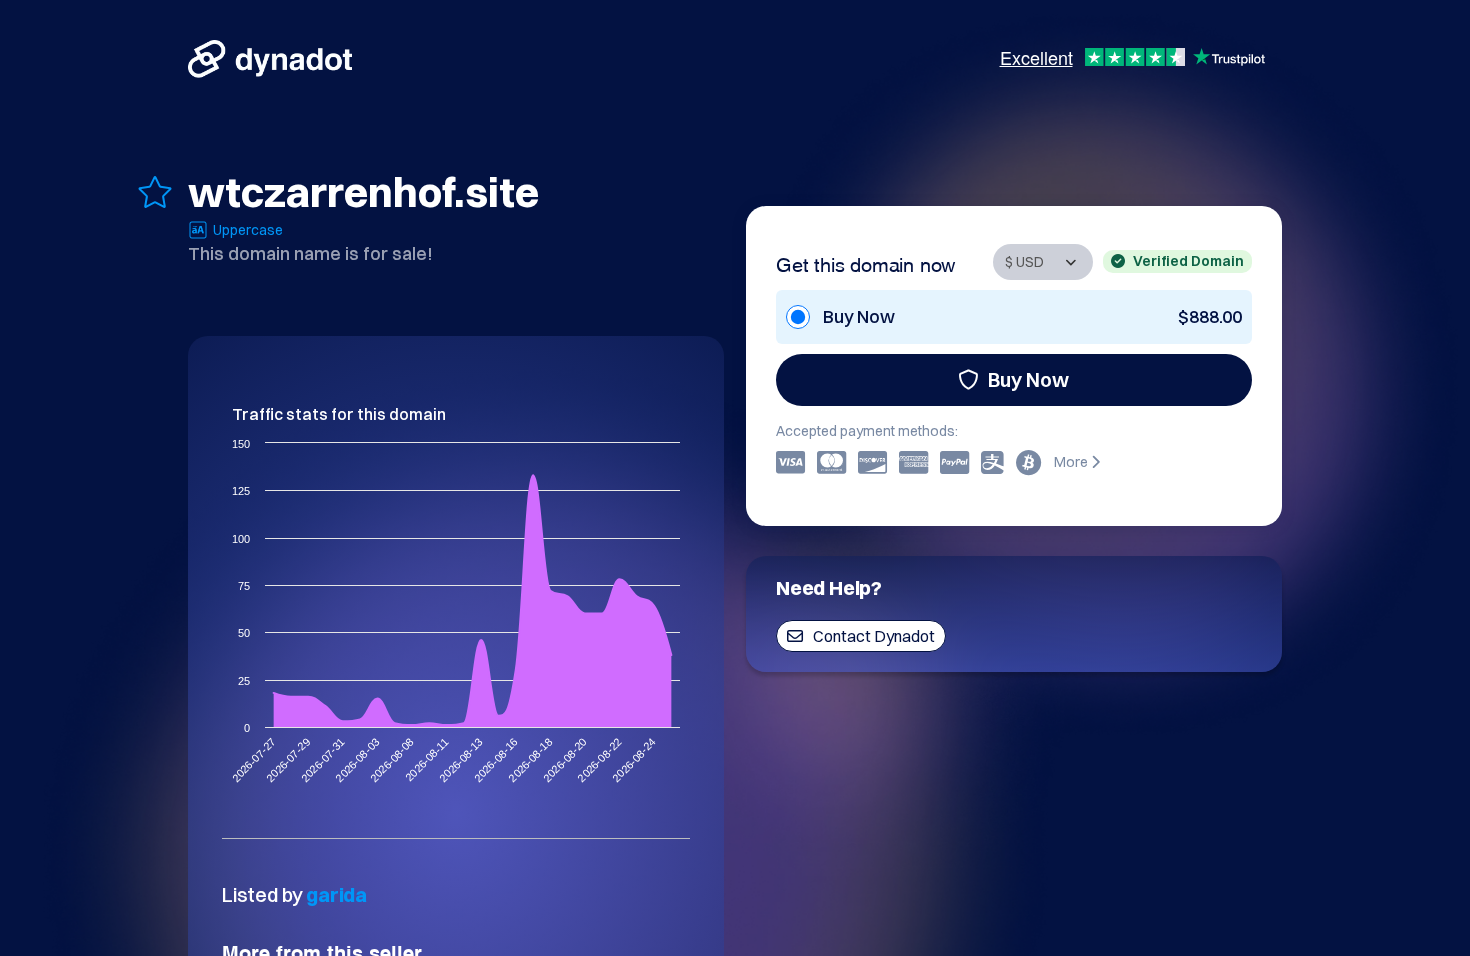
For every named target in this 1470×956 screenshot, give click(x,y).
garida (336, 894)
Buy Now (1028, 379)
